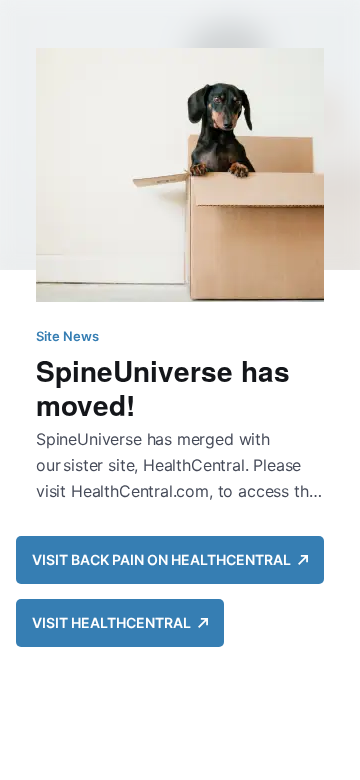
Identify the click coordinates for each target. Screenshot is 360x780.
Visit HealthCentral (115, 622)
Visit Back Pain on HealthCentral (165, 559)
